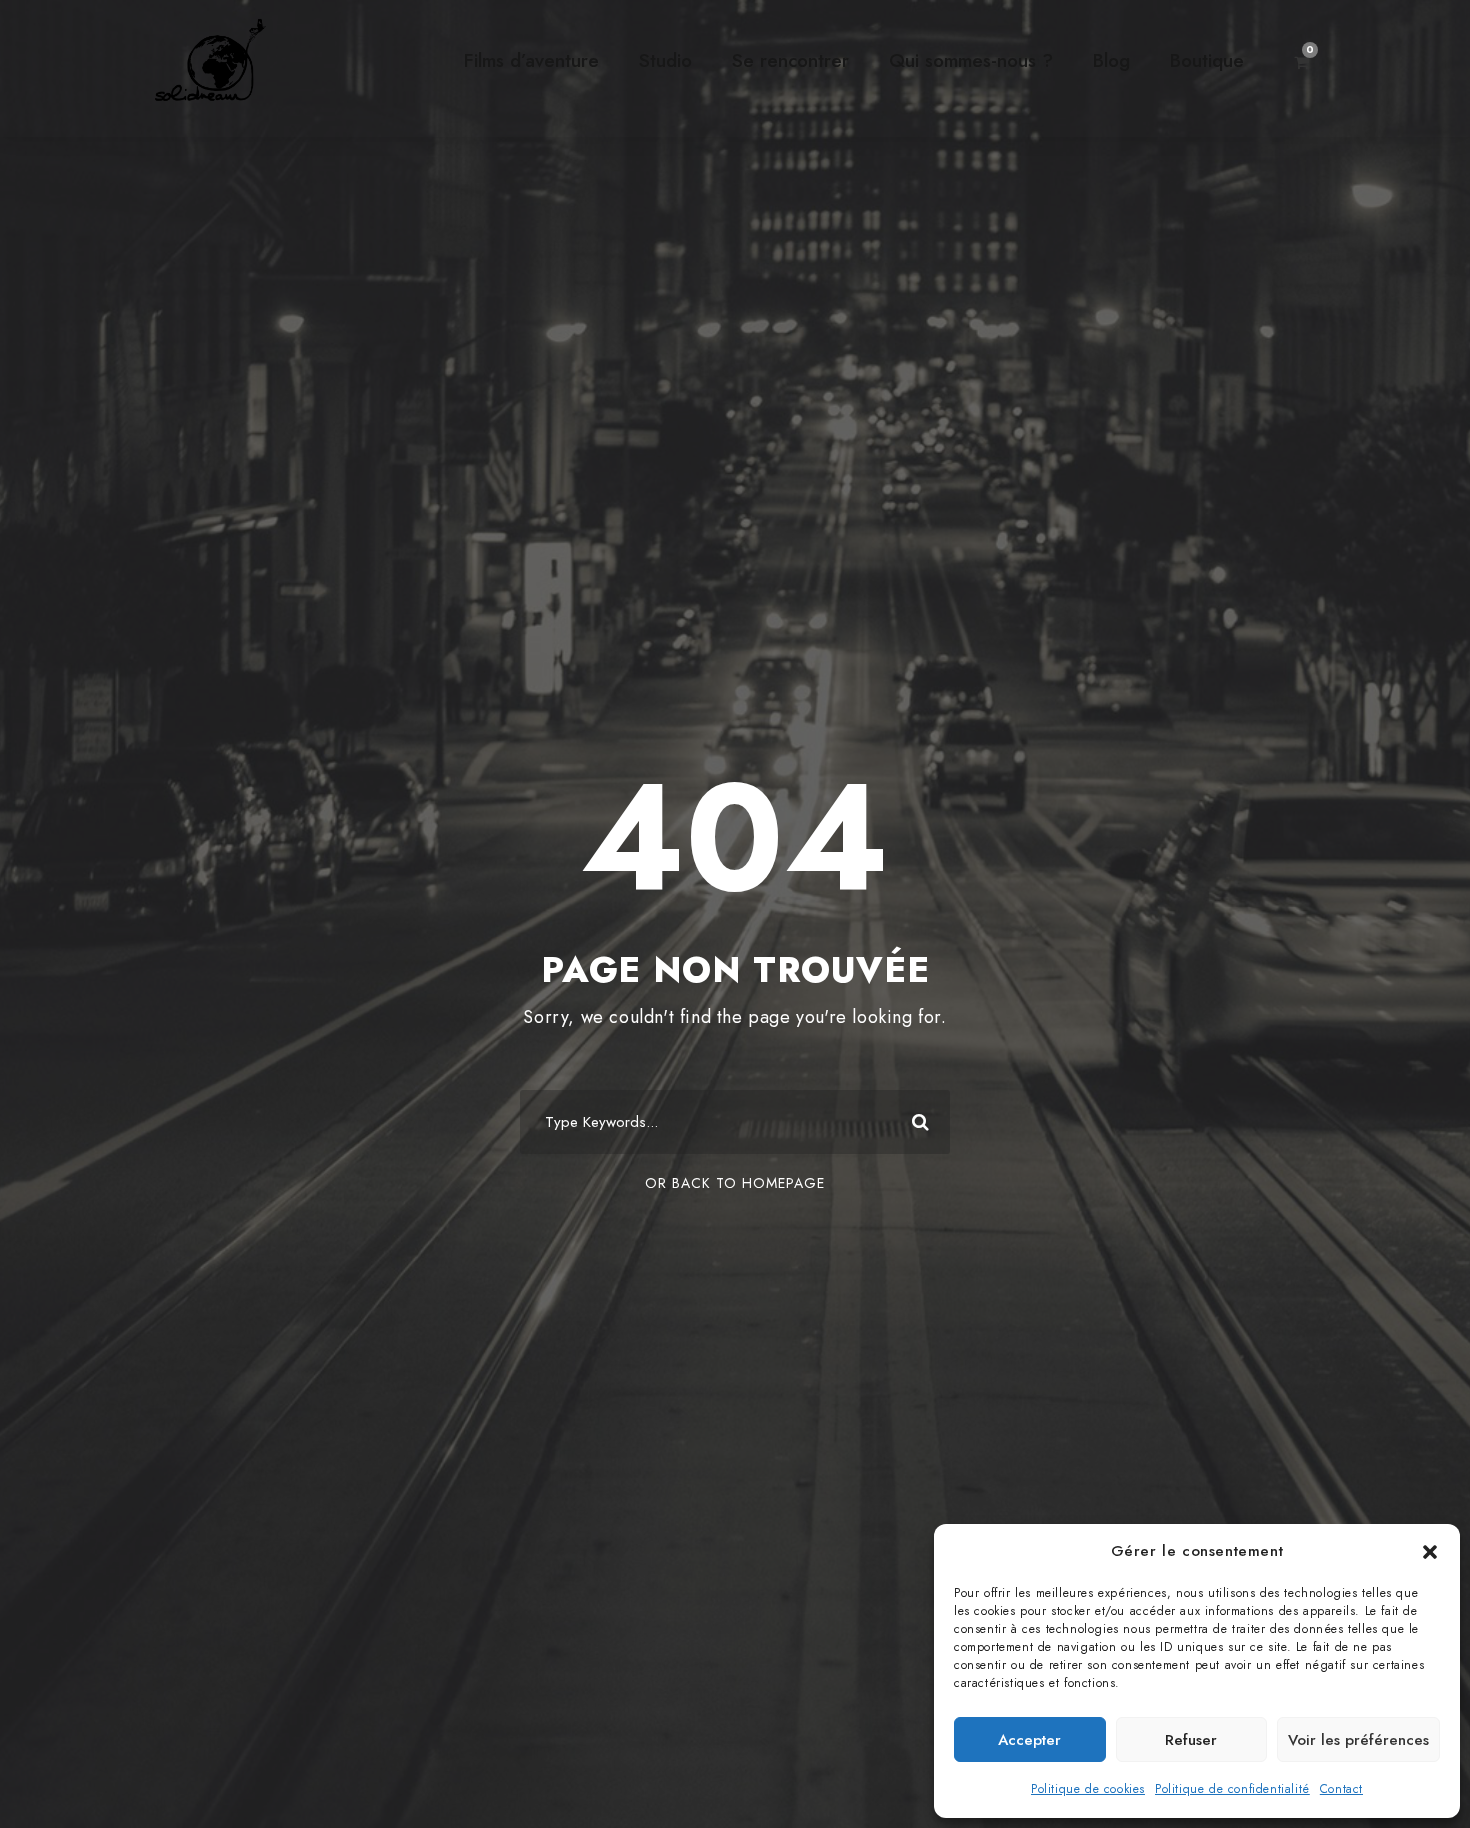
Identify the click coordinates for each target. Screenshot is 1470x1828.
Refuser (1191, 1740)
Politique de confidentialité (1232, 1789)
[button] (1430, 1552)
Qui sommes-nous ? (971, 60)
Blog (1111, 60)
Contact (1341, 1789)
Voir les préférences (1358, 1740)
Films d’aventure (531, 60)
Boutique (1207, 60)
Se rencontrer (790, 60)
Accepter (1029, 1740)
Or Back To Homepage (735, 1183)
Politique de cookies (1088, 1789)
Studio (665, 60)
